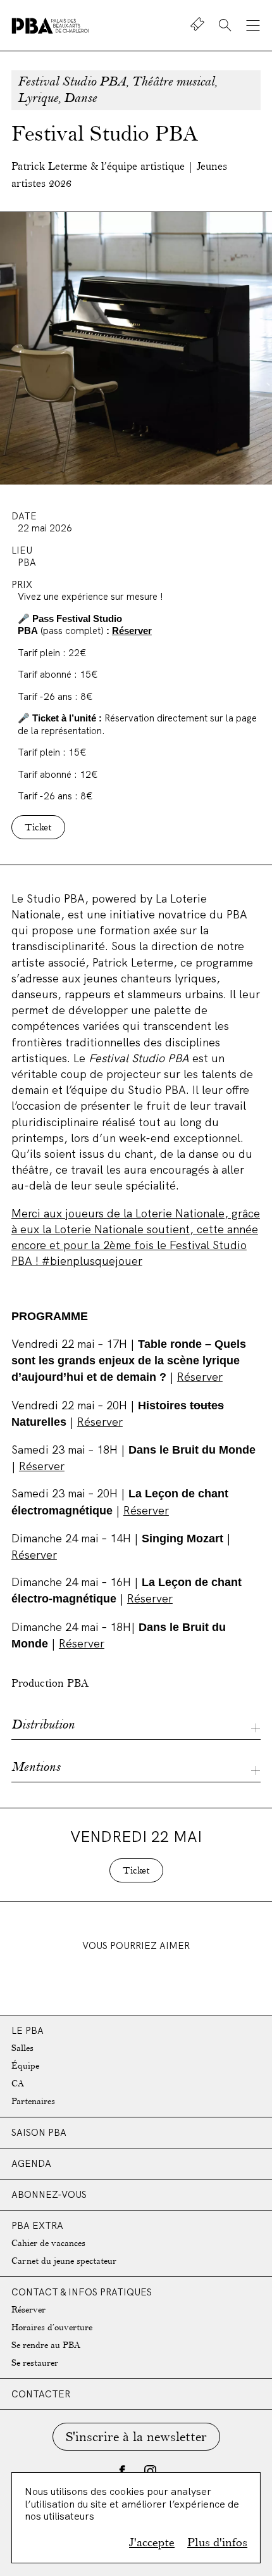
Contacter (41, 2394)
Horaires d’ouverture (52, 2327)
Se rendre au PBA (46, 2345)
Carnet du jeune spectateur (64, 2261)
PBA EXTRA (37, 2225)
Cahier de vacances (48, 2243)
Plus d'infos (217, 2542)
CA (18, 2084)
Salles (22, 2048)
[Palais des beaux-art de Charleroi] (50, 26)
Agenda (31, 2163)
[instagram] (150, 2471)
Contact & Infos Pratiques (82, 2292)
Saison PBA (39, 2132)
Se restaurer (35, 2363)
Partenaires (33, 2101)
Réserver (132, 631)
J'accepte (152, 2542)
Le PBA (28, 2030)
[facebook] (122, 2471)
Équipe (25, 2066)
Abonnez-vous (49, 2194)
